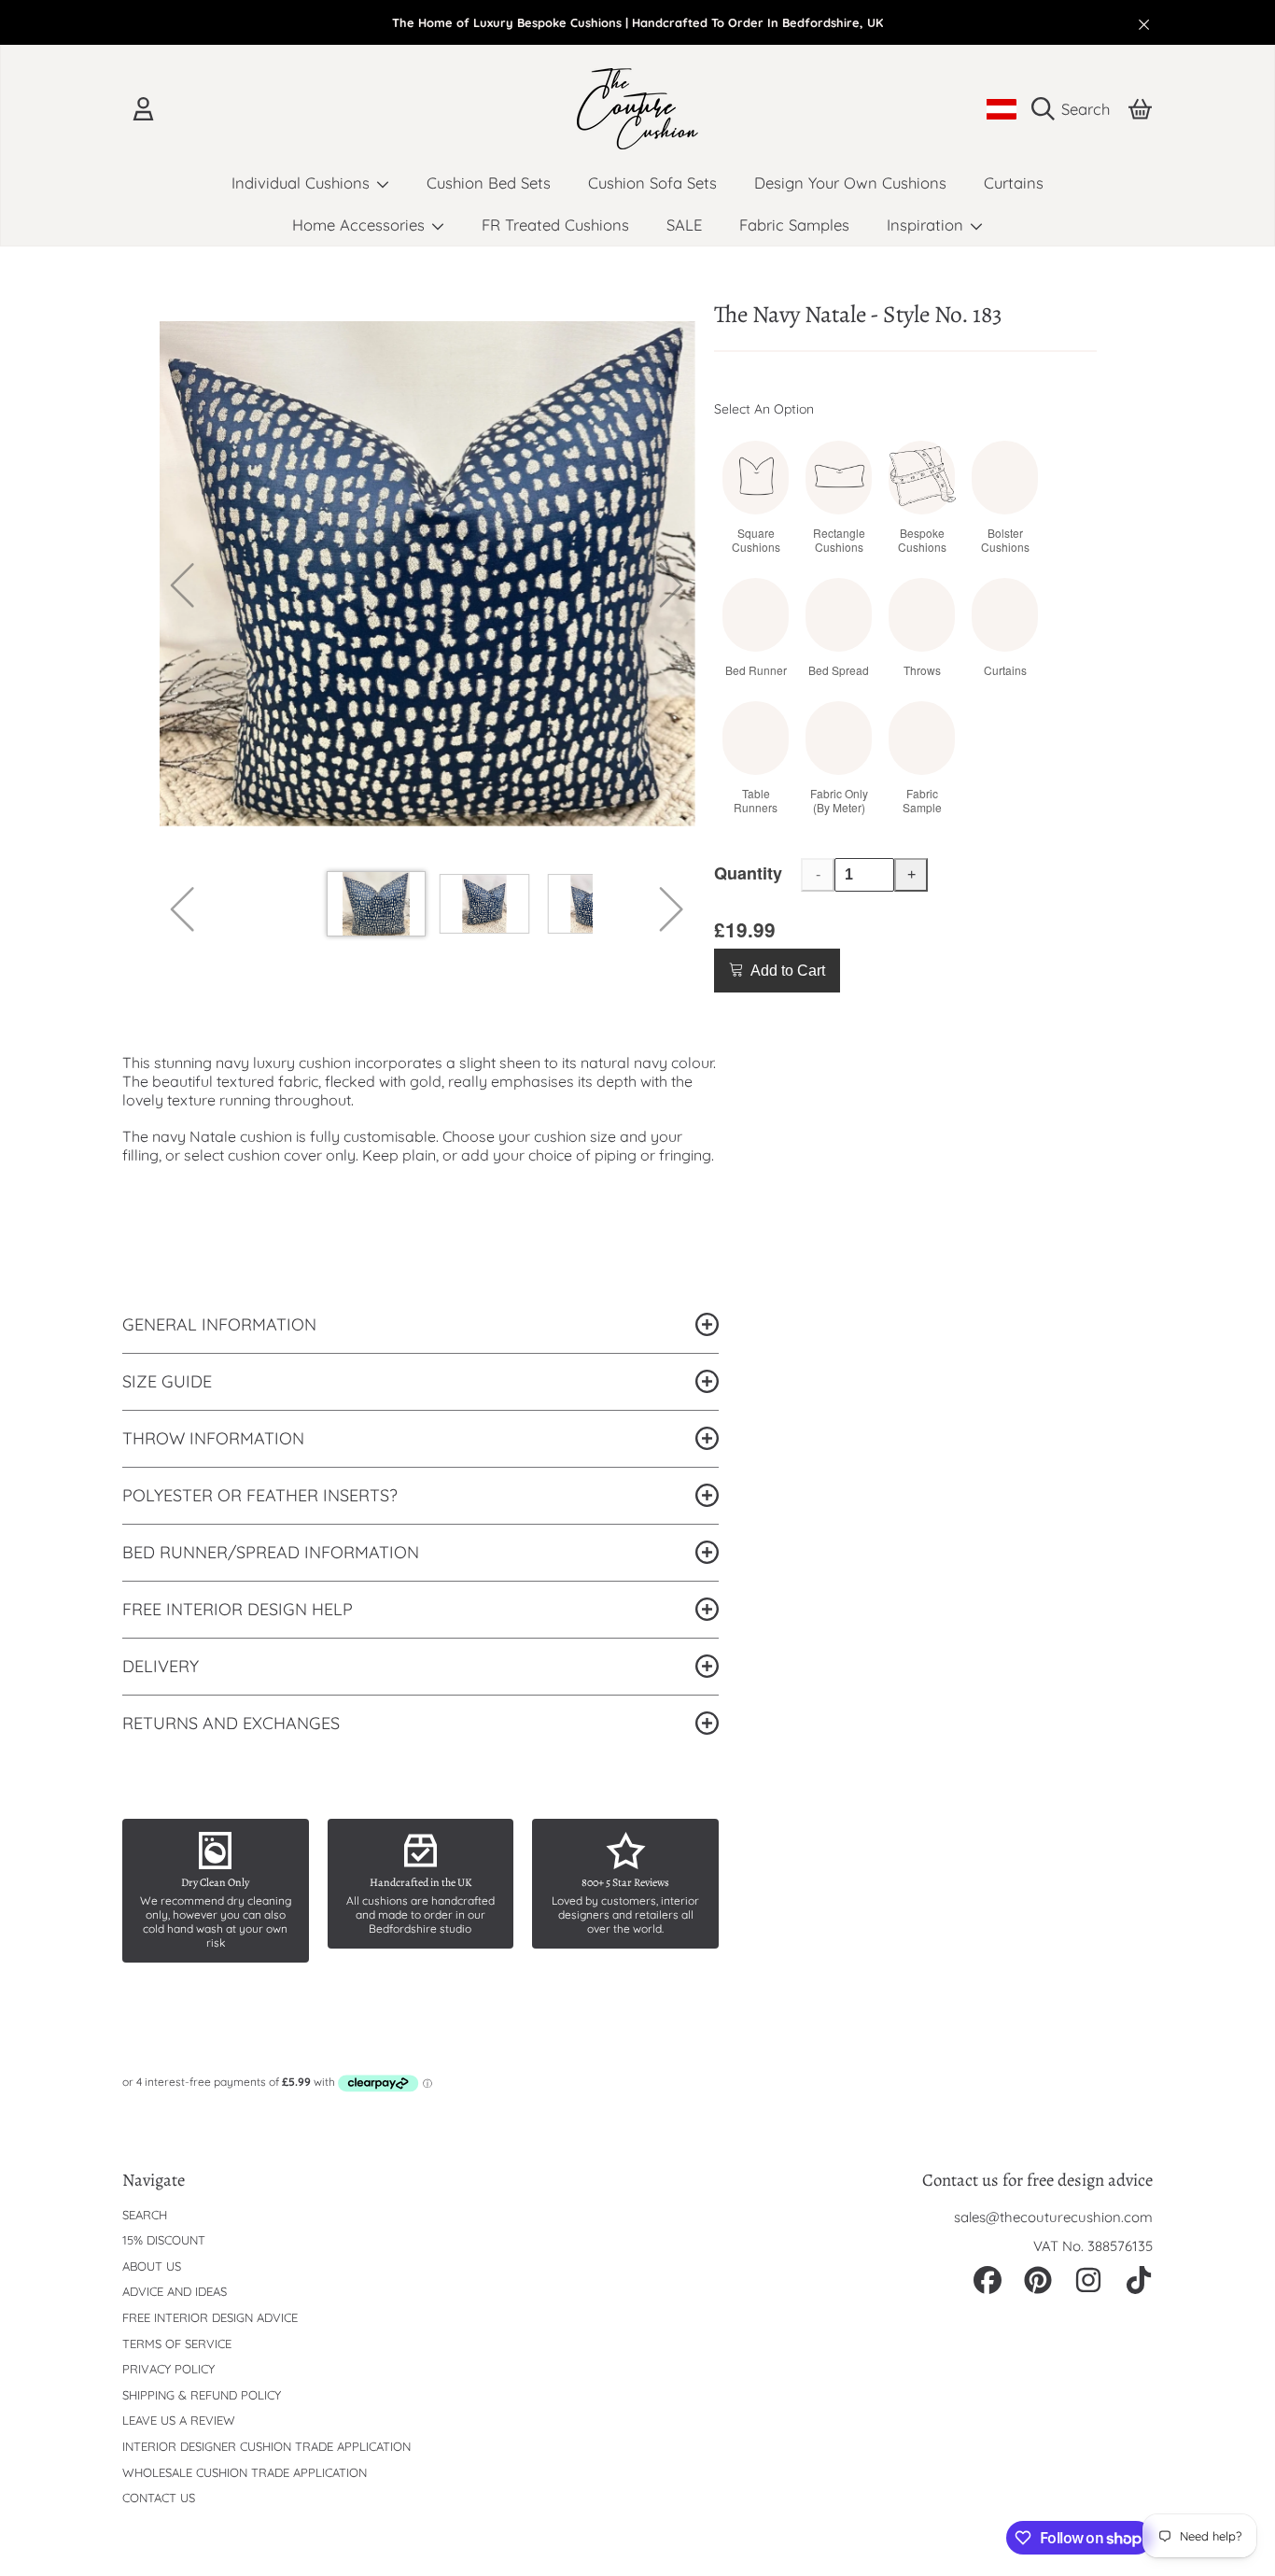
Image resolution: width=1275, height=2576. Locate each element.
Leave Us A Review (179, 2420)
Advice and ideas (175, 2291)
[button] (1075, 109)
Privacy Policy (168, 2369)
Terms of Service (177, 2344)
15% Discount (164, 2240)
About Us (152, 2266)
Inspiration (927, 225)
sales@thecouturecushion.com (1053, 2217)
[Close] (1144, 24)
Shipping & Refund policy (202, 2395)
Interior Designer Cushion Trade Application (266, 2446)
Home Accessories (361, 225)
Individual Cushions (303, 183)
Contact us (159, 2498)
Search (145, 2215)
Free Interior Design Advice (210, 2317)
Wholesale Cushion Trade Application (245, 2472)
